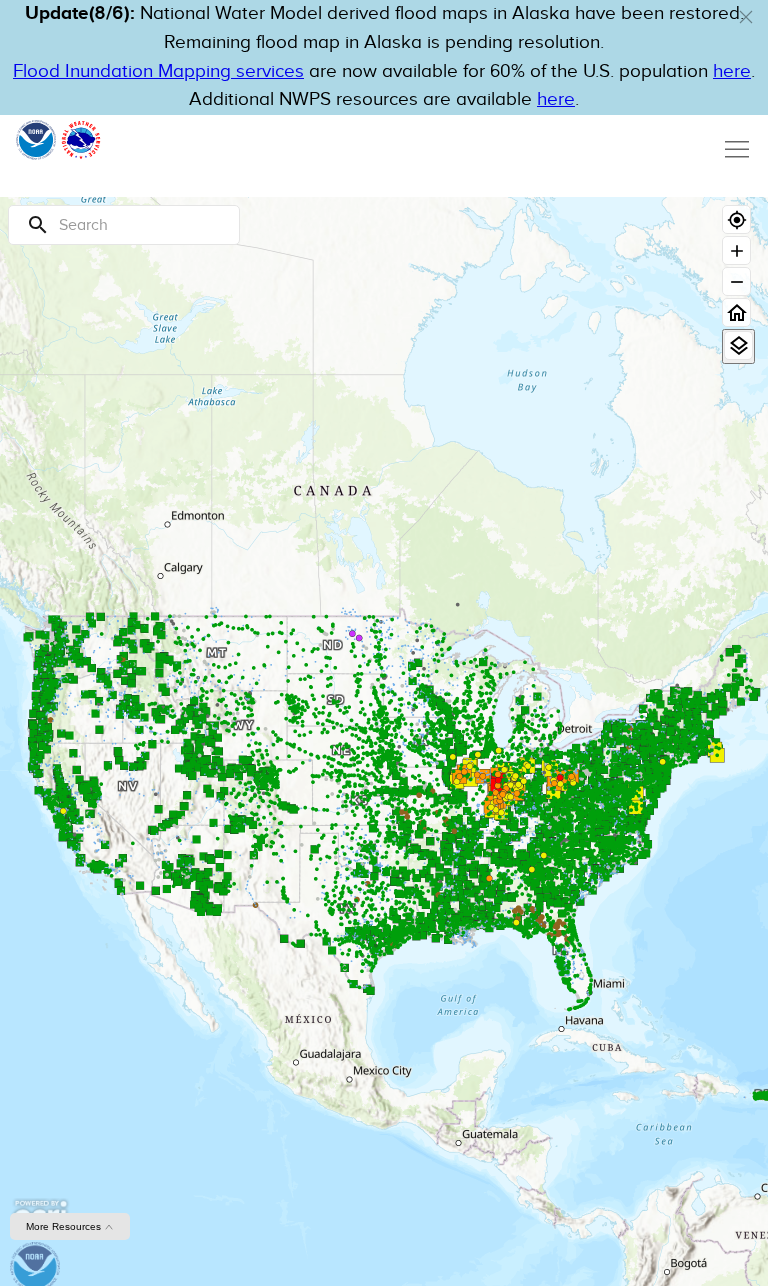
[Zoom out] (736, 281)
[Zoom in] (736, 250)
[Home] (736, 312)
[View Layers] (738, 345)
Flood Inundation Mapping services (158, 71)
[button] (746, 17)
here (732, 71)
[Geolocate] (736, 219)
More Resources (65, 1226)
